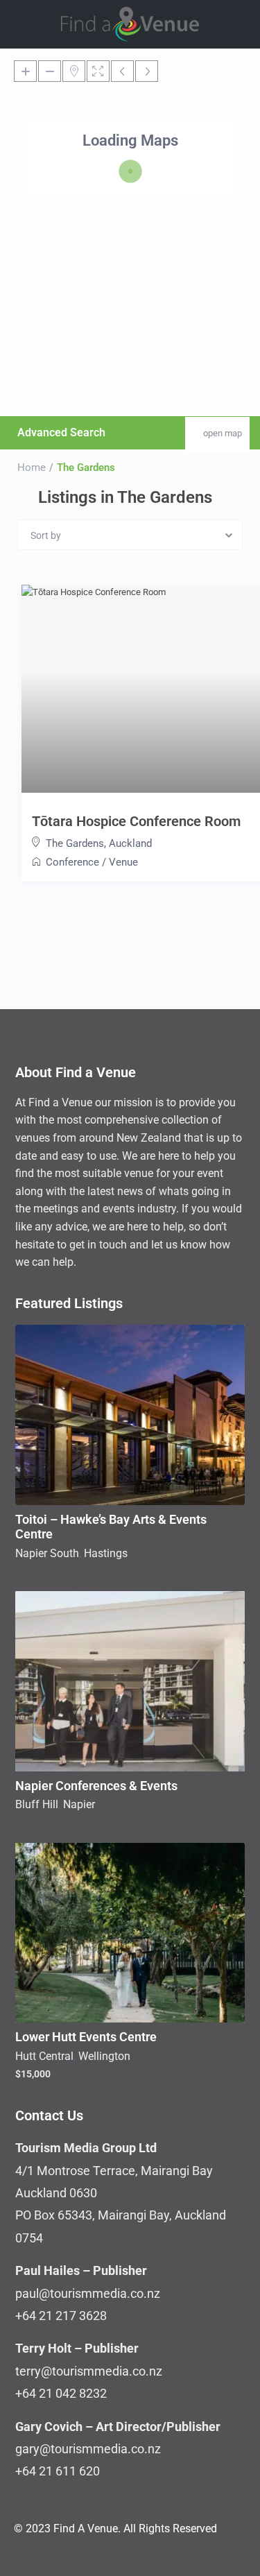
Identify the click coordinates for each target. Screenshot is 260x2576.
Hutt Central (44, 2056)
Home (32, 467)
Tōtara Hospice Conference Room (136, 821)
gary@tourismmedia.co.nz (88, 2449)
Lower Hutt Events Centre (86, 2037)
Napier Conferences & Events (96, 1786)
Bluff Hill (37, 1804)
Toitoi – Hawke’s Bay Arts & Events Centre (111, 1527)
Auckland (130, 843)
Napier (79, 1804)
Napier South (47, 1553)
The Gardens (75, 843)
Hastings (106, 1553)
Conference (72, 862)
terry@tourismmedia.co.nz (89, 2371)
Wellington (104, 2056)
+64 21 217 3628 (61, 2316)
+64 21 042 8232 (61, 2393)
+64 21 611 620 (58, 2471)
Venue (123, 862)
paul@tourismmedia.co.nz (88, 2293)
